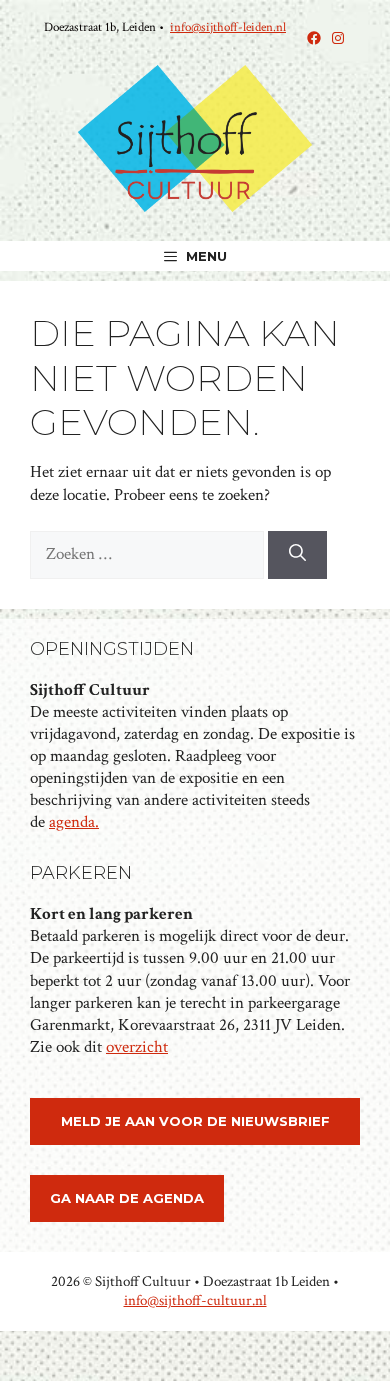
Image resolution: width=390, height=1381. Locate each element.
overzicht (137, 1047)
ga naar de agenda (127, 1198)
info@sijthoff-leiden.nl (228, 27)
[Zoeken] (297, 555)
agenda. (74, 822)
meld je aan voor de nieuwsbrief (195, 1121)
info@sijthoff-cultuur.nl (195, 1300)
